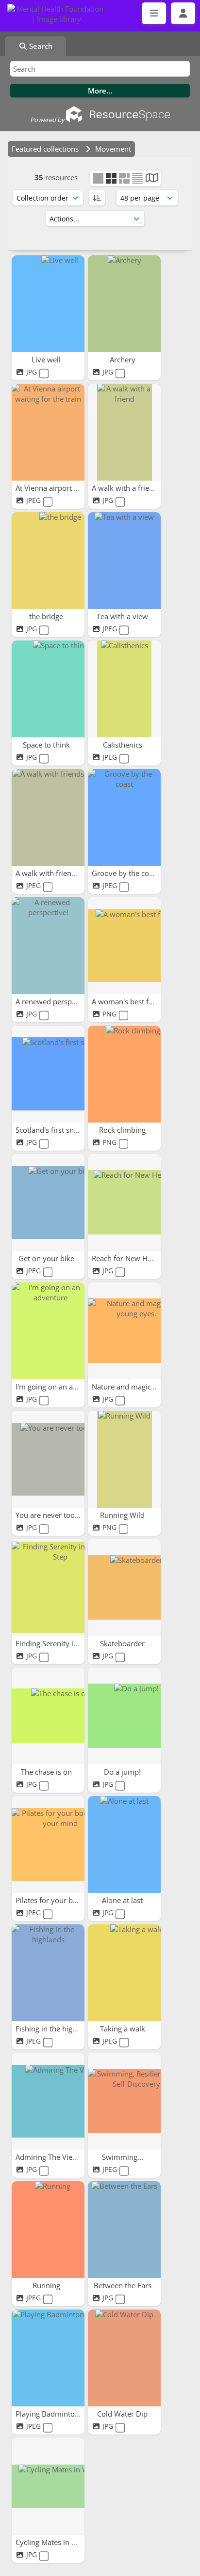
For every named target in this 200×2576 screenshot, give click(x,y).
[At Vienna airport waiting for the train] (48, 432)
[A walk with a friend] (124, 432)
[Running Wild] (124, 1459)
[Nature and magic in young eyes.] (124, 1331)
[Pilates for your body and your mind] (48, 1844)
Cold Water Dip (123, 2414)
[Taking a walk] (124, 1973)
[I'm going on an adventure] (48, 1331)
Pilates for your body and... (62, 1900)
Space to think (47, 745)
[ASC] (97, 198)
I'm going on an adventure (60, 1387)
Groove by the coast (126, 873)
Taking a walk (124, 2029)
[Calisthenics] (124, 689)
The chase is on (47, 1772)
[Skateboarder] (124, 1588)
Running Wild (123, 1515)
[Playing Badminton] (48, 2358)
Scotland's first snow (51, 1130)
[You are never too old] (48, 1459)
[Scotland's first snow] (48, 1074)
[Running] (48, 2230)
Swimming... (124, 2157)
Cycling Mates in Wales (54, 2542)
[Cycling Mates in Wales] (48, 2486)
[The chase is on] (48, 1716)
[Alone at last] (124, 1844)
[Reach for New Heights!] (124, 1202)
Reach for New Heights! (132, 1258)
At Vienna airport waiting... (61, 488)
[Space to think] (48, 689)
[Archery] (124, 304)
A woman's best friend (130, 1001)
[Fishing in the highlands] (48, 1973)
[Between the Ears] (124, 2230)
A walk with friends (48, 873)
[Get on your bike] (48, 1202)
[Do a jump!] (124, 1716)
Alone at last (123, 1900)
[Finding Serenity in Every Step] (48, 1588)
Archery (124, 359)
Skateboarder (123, 1643)
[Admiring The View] (48, 2101)
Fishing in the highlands (56, 2029)
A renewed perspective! (55, 1001)
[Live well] (48, 304)
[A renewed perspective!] (48, 946)
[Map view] (152, 179)
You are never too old (52, 1515)
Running (47, 2285)
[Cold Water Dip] (124, 2358)
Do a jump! (123, 1772)
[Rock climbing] (124, 1074)
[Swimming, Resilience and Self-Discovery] (124, 2101)
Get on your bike (47, 1258)
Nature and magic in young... (141, 1387)
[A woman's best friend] (124, 946)
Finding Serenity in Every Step (66, 1643)
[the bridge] (48, 561)
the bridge (47, 616)
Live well (47, 359)
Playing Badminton (48, 2414)
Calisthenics (124, 745)
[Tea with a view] (124, 561)
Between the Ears (124, 2285)
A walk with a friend (126, 488)
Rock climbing (123, 1130)
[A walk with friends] (48, 817)
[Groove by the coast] (124, 817)
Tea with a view (123, 616)
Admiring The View (48, 2157)
